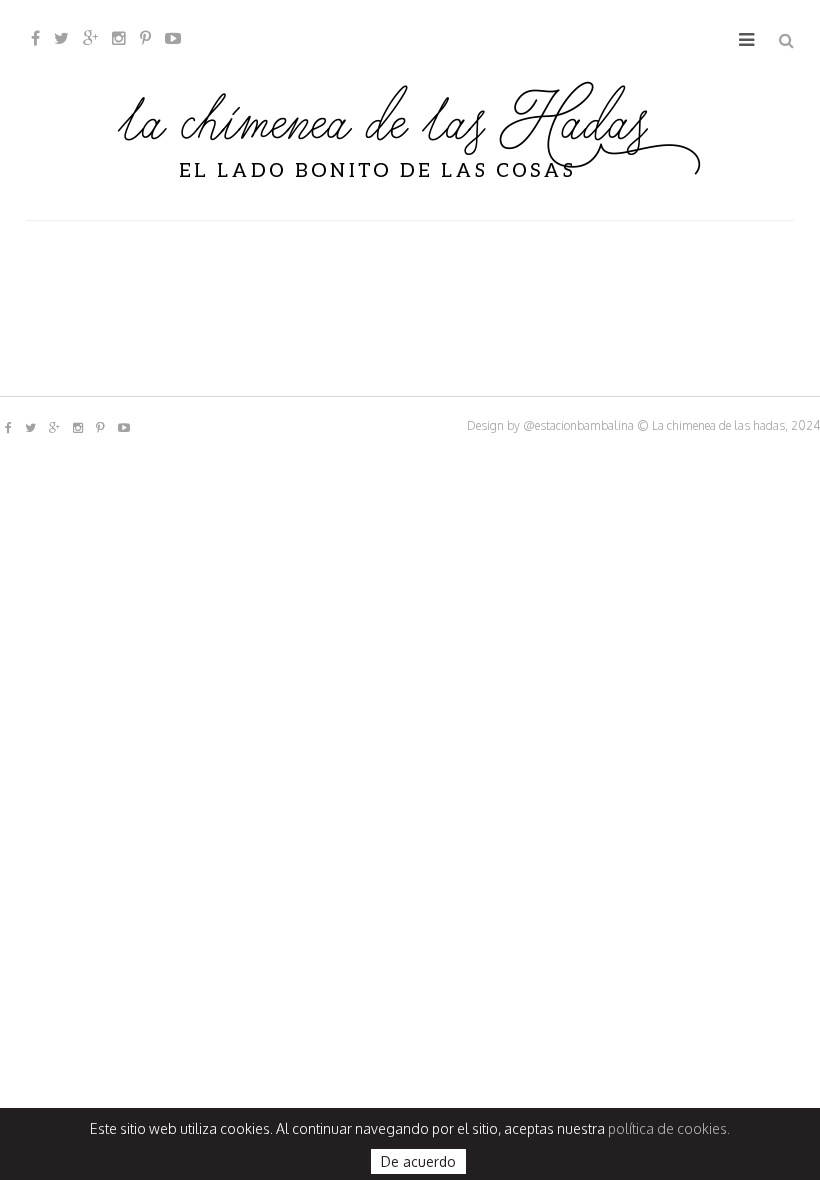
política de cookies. (669, 1128)
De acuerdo (418, 1161)
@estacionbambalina (578, 425)
